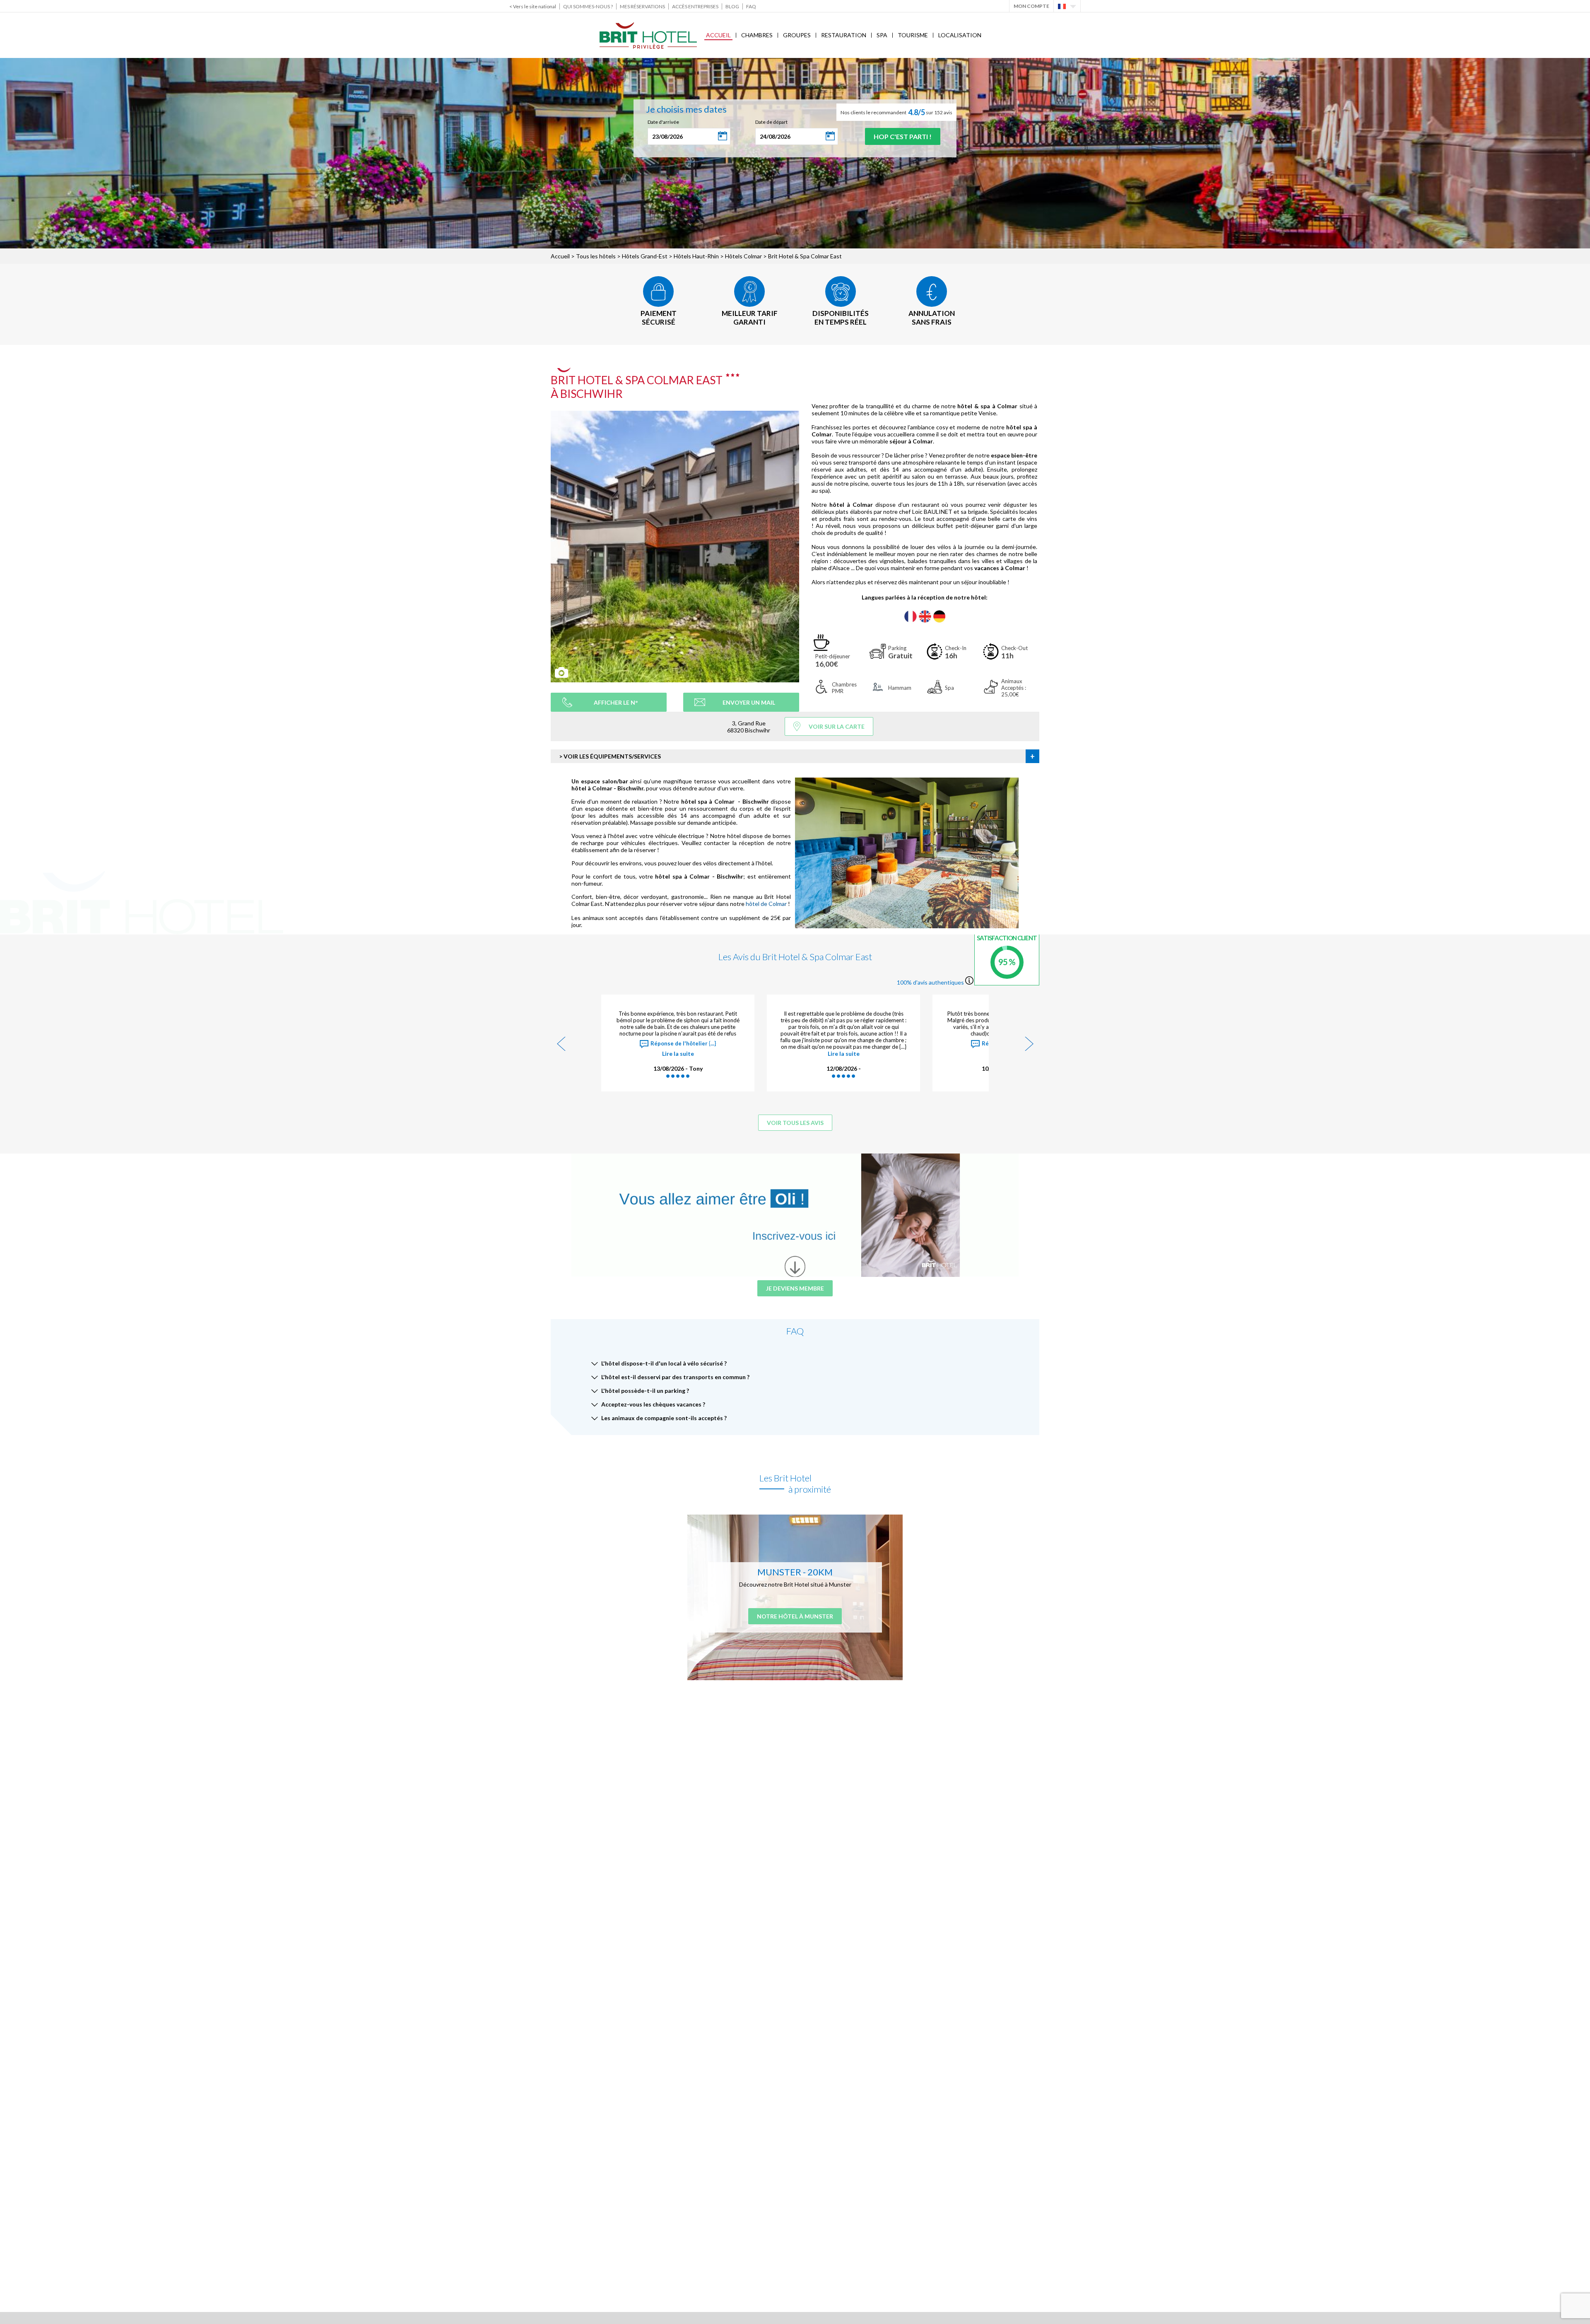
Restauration (844, 35)
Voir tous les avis (795, 1123)
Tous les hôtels (596, 256)
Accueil (718, 35)
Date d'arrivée (663, 122)
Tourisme (913, 35)
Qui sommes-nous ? (588, 6)
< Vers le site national (533, 6)
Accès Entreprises (695, 6)
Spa (882, 35)
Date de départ (771, 122)
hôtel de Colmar (766, 904)
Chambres (757, 35)
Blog (732, 6)
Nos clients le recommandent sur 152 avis (896, 112)
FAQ (751, 6)
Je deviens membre (795, 1288)
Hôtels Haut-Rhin (696, 256)
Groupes (797, 35)
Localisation (960, 35)
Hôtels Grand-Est (645, 256)
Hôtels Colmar (743, 256)
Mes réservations (642, 6)
